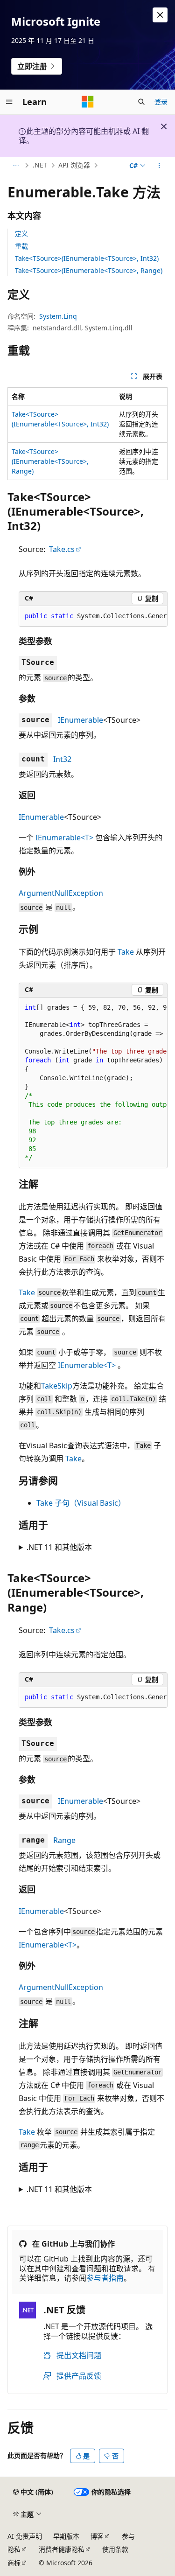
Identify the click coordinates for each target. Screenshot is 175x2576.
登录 (161, 101)
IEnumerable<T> (64, 838)
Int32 (62, 759)
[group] (93, 616)
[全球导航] (9, 102)
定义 (21, 234)
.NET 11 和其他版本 (59, 1547)
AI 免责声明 (25, 2536)
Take (126, 952)
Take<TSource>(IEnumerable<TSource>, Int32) (87, 258)
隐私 (14, 2549)
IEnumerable (80, 720)
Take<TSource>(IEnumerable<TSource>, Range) (89, 270)
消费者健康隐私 (62, 2549)
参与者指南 (105, 2278)
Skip (65, 1386)
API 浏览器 (74, 165)
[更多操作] (159, 166)
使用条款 (115, 2549)
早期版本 (66, 2536)
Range (64, 1840)
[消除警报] (160, 15)
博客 (97, 2536)
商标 (14, 2563)
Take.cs (62, 549)
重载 (21, 246)
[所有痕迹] (16, 166)
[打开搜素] (141, 102)
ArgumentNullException (61, 893)
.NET (40, 165)
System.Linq (58, 316)
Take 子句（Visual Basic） (81, 1503)
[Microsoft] (88, 102)
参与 (128, 2536)
